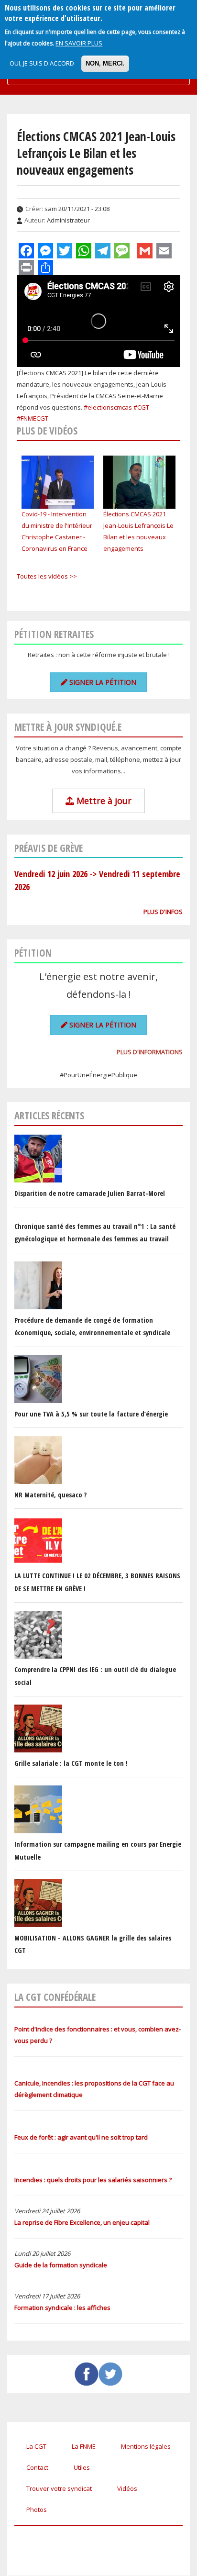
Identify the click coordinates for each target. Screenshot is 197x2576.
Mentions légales (146, 2446)
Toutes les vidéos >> (47, 576)
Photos (37, 2509)
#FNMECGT (33, 418)
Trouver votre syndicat (59, 2488)
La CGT (36, 2446)
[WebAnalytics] (33, 2536)
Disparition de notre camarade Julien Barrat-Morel (90, 1193)
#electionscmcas (108, 407)
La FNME (84, 2446)
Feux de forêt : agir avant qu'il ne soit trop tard (81, 2137)
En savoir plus (79, 43)
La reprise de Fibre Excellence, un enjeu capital (82, 2222)
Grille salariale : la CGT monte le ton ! (71, 1763)
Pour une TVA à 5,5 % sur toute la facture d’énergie (91, 1414)
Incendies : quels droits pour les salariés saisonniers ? (93, 2180)
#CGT (141, 407)
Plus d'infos (163, 912)
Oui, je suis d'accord (42, 63)
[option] (58, 505)
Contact (37, 2467)
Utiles (82, 2467)
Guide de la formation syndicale (61, 2265)
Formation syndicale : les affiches (62, 2308)
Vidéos (127, 2488)
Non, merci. (105, 63)
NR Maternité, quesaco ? (50, 1495)
